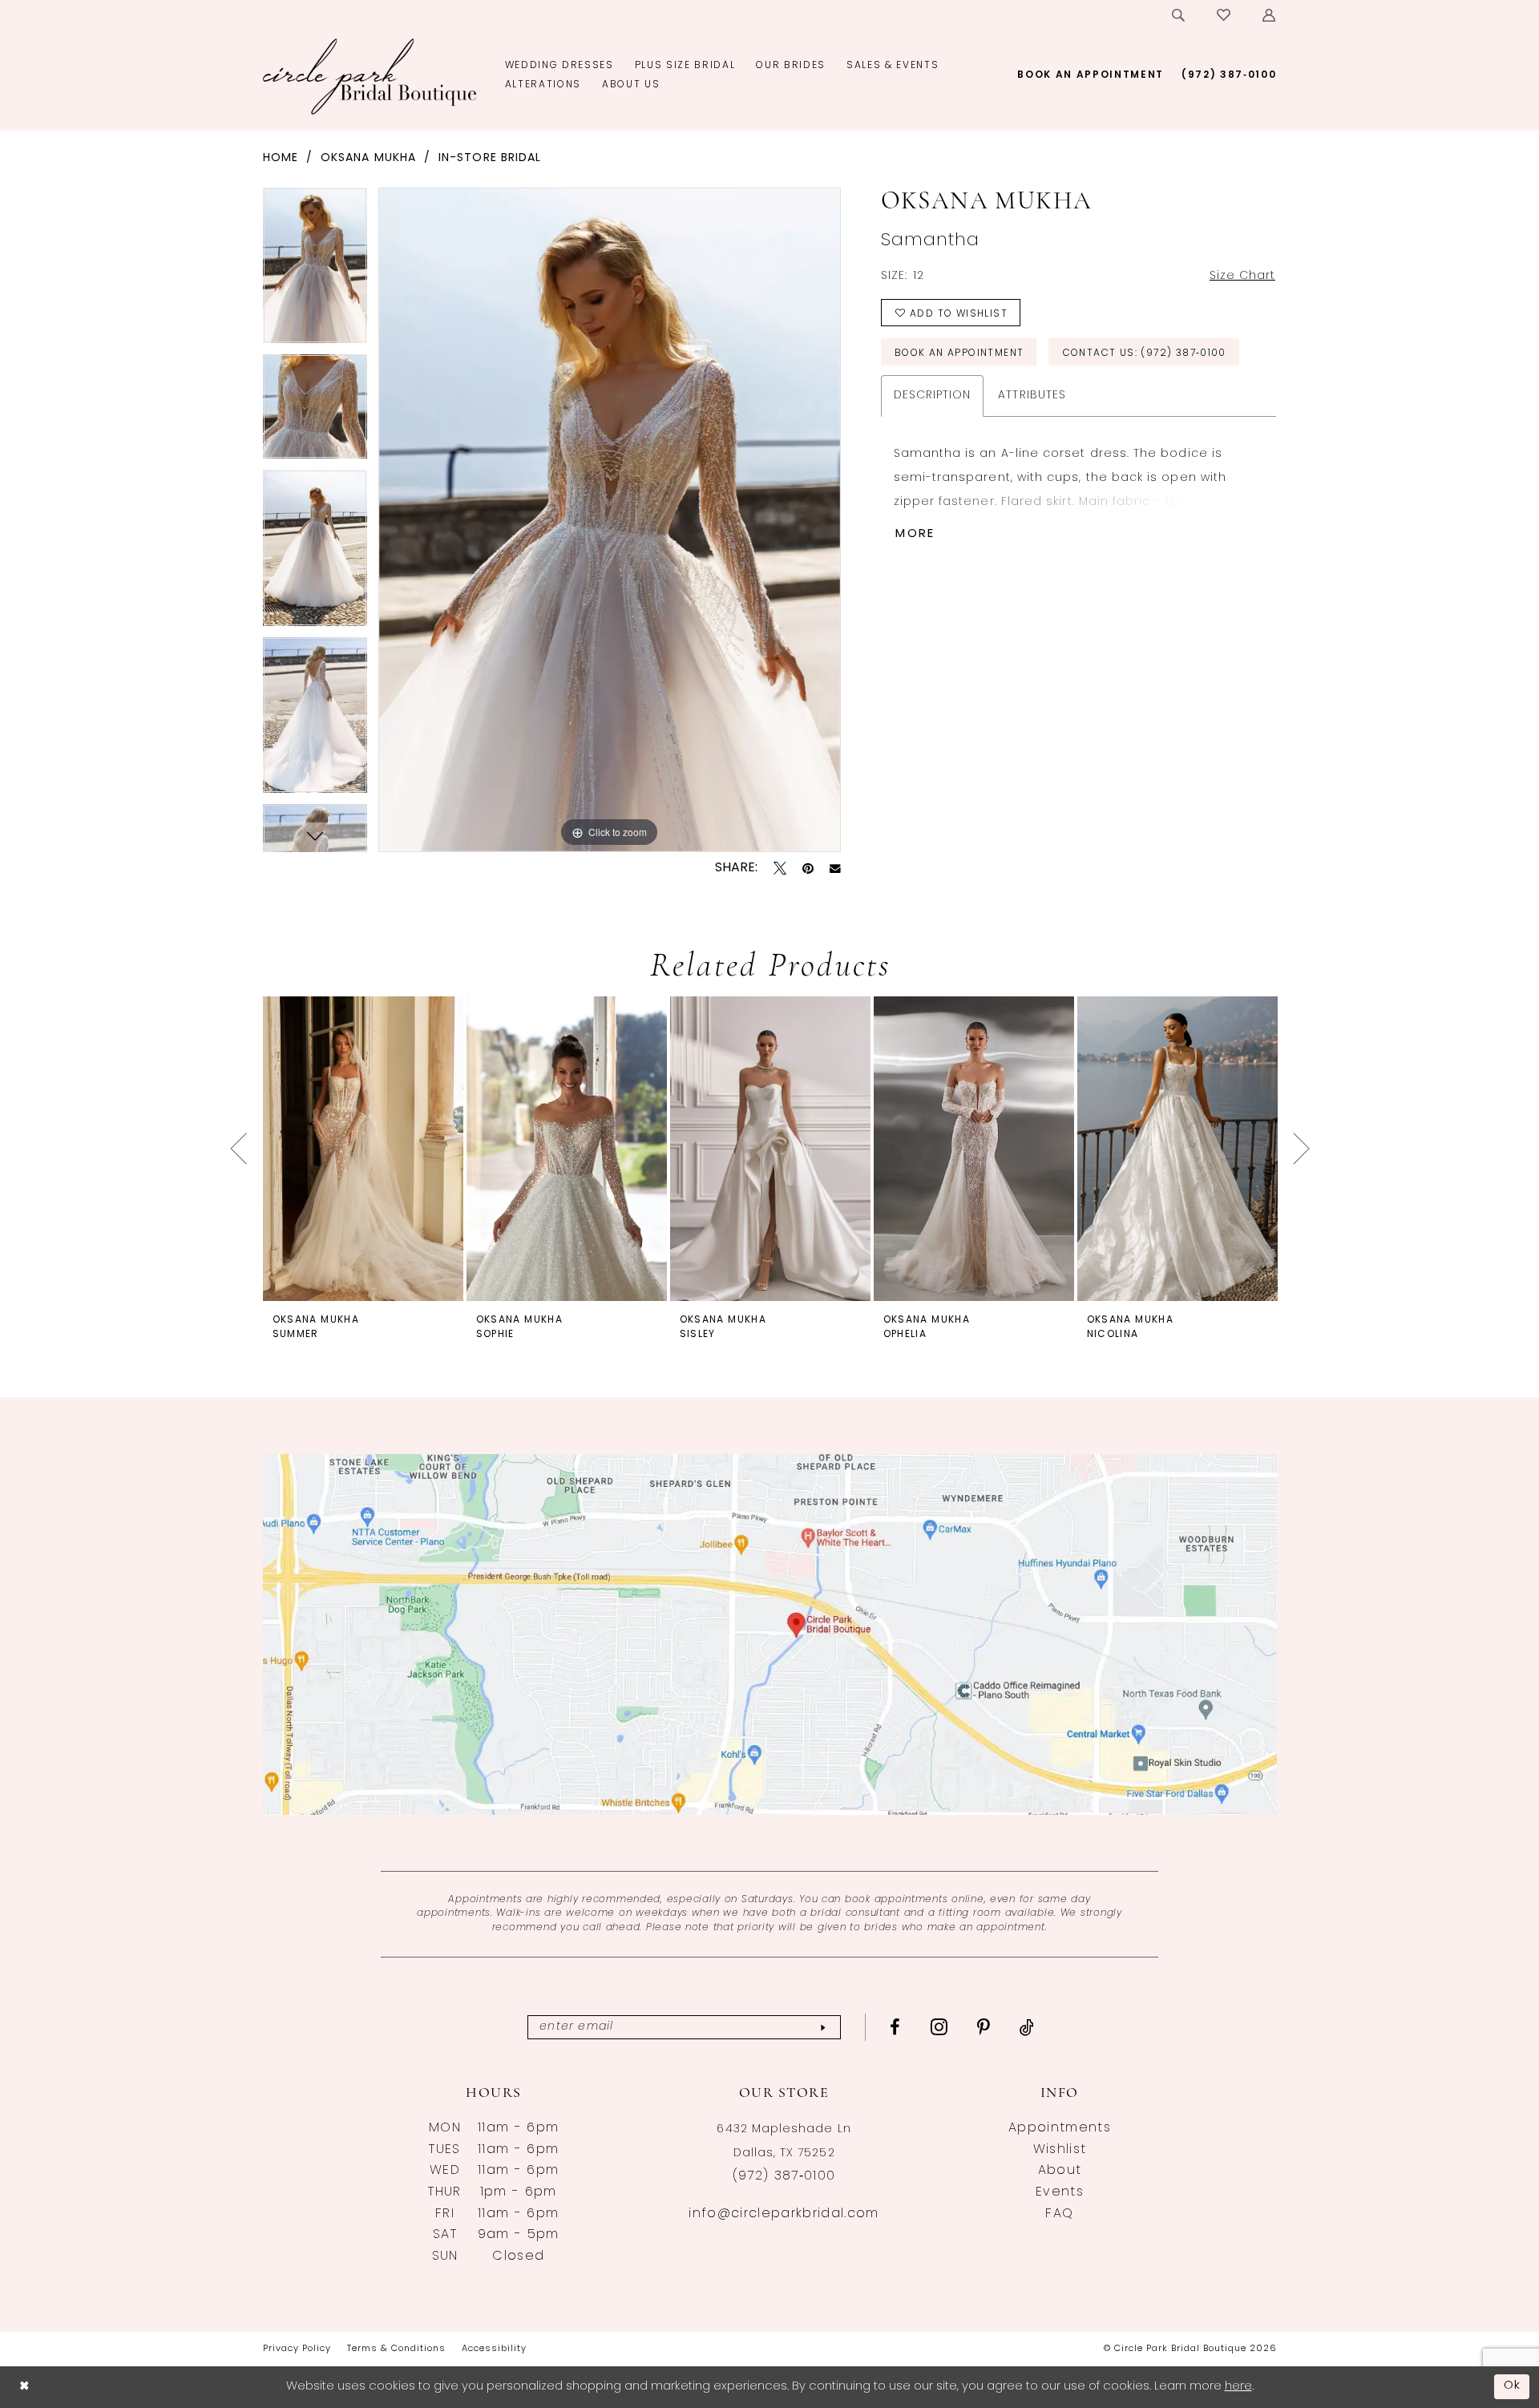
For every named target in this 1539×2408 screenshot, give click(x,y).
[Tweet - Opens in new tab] (780, 868)
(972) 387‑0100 (784, 2176)
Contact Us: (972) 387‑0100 (1145, 354)
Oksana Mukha (368, 158)
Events (1060, 2192)
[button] (1270, 15)
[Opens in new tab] (770, 1634)
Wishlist (1060, 2150)
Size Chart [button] (1243, 276)
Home (281, 158)
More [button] (915, 534)
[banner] (370, 76)
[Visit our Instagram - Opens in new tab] (939, 2026)
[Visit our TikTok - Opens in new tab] (1027, 2027)
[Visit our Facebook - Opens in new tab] (895, 2027)
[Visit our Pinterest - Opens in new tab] (984, 2027)
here (1238, 2387)
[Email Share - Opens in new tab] (835, 869)
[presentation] (363, 1148)
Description (933, 396)
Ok (1513, 2386)
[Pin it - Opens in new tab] (808, 868)
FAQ (1059, 2214)
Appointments (1060, 2128)
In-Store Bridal (490, 158)
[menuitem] (1179, 15)
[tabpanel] (315, 271)
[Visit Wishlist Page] (1224, 15)
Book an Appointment (959, 354)
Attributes (1032, 396)
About (1060, 2171)
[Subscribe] (823, 2028)
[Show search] (1179, 15)
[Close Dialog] (24, 2387)
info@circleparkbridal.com (784, 2214)
